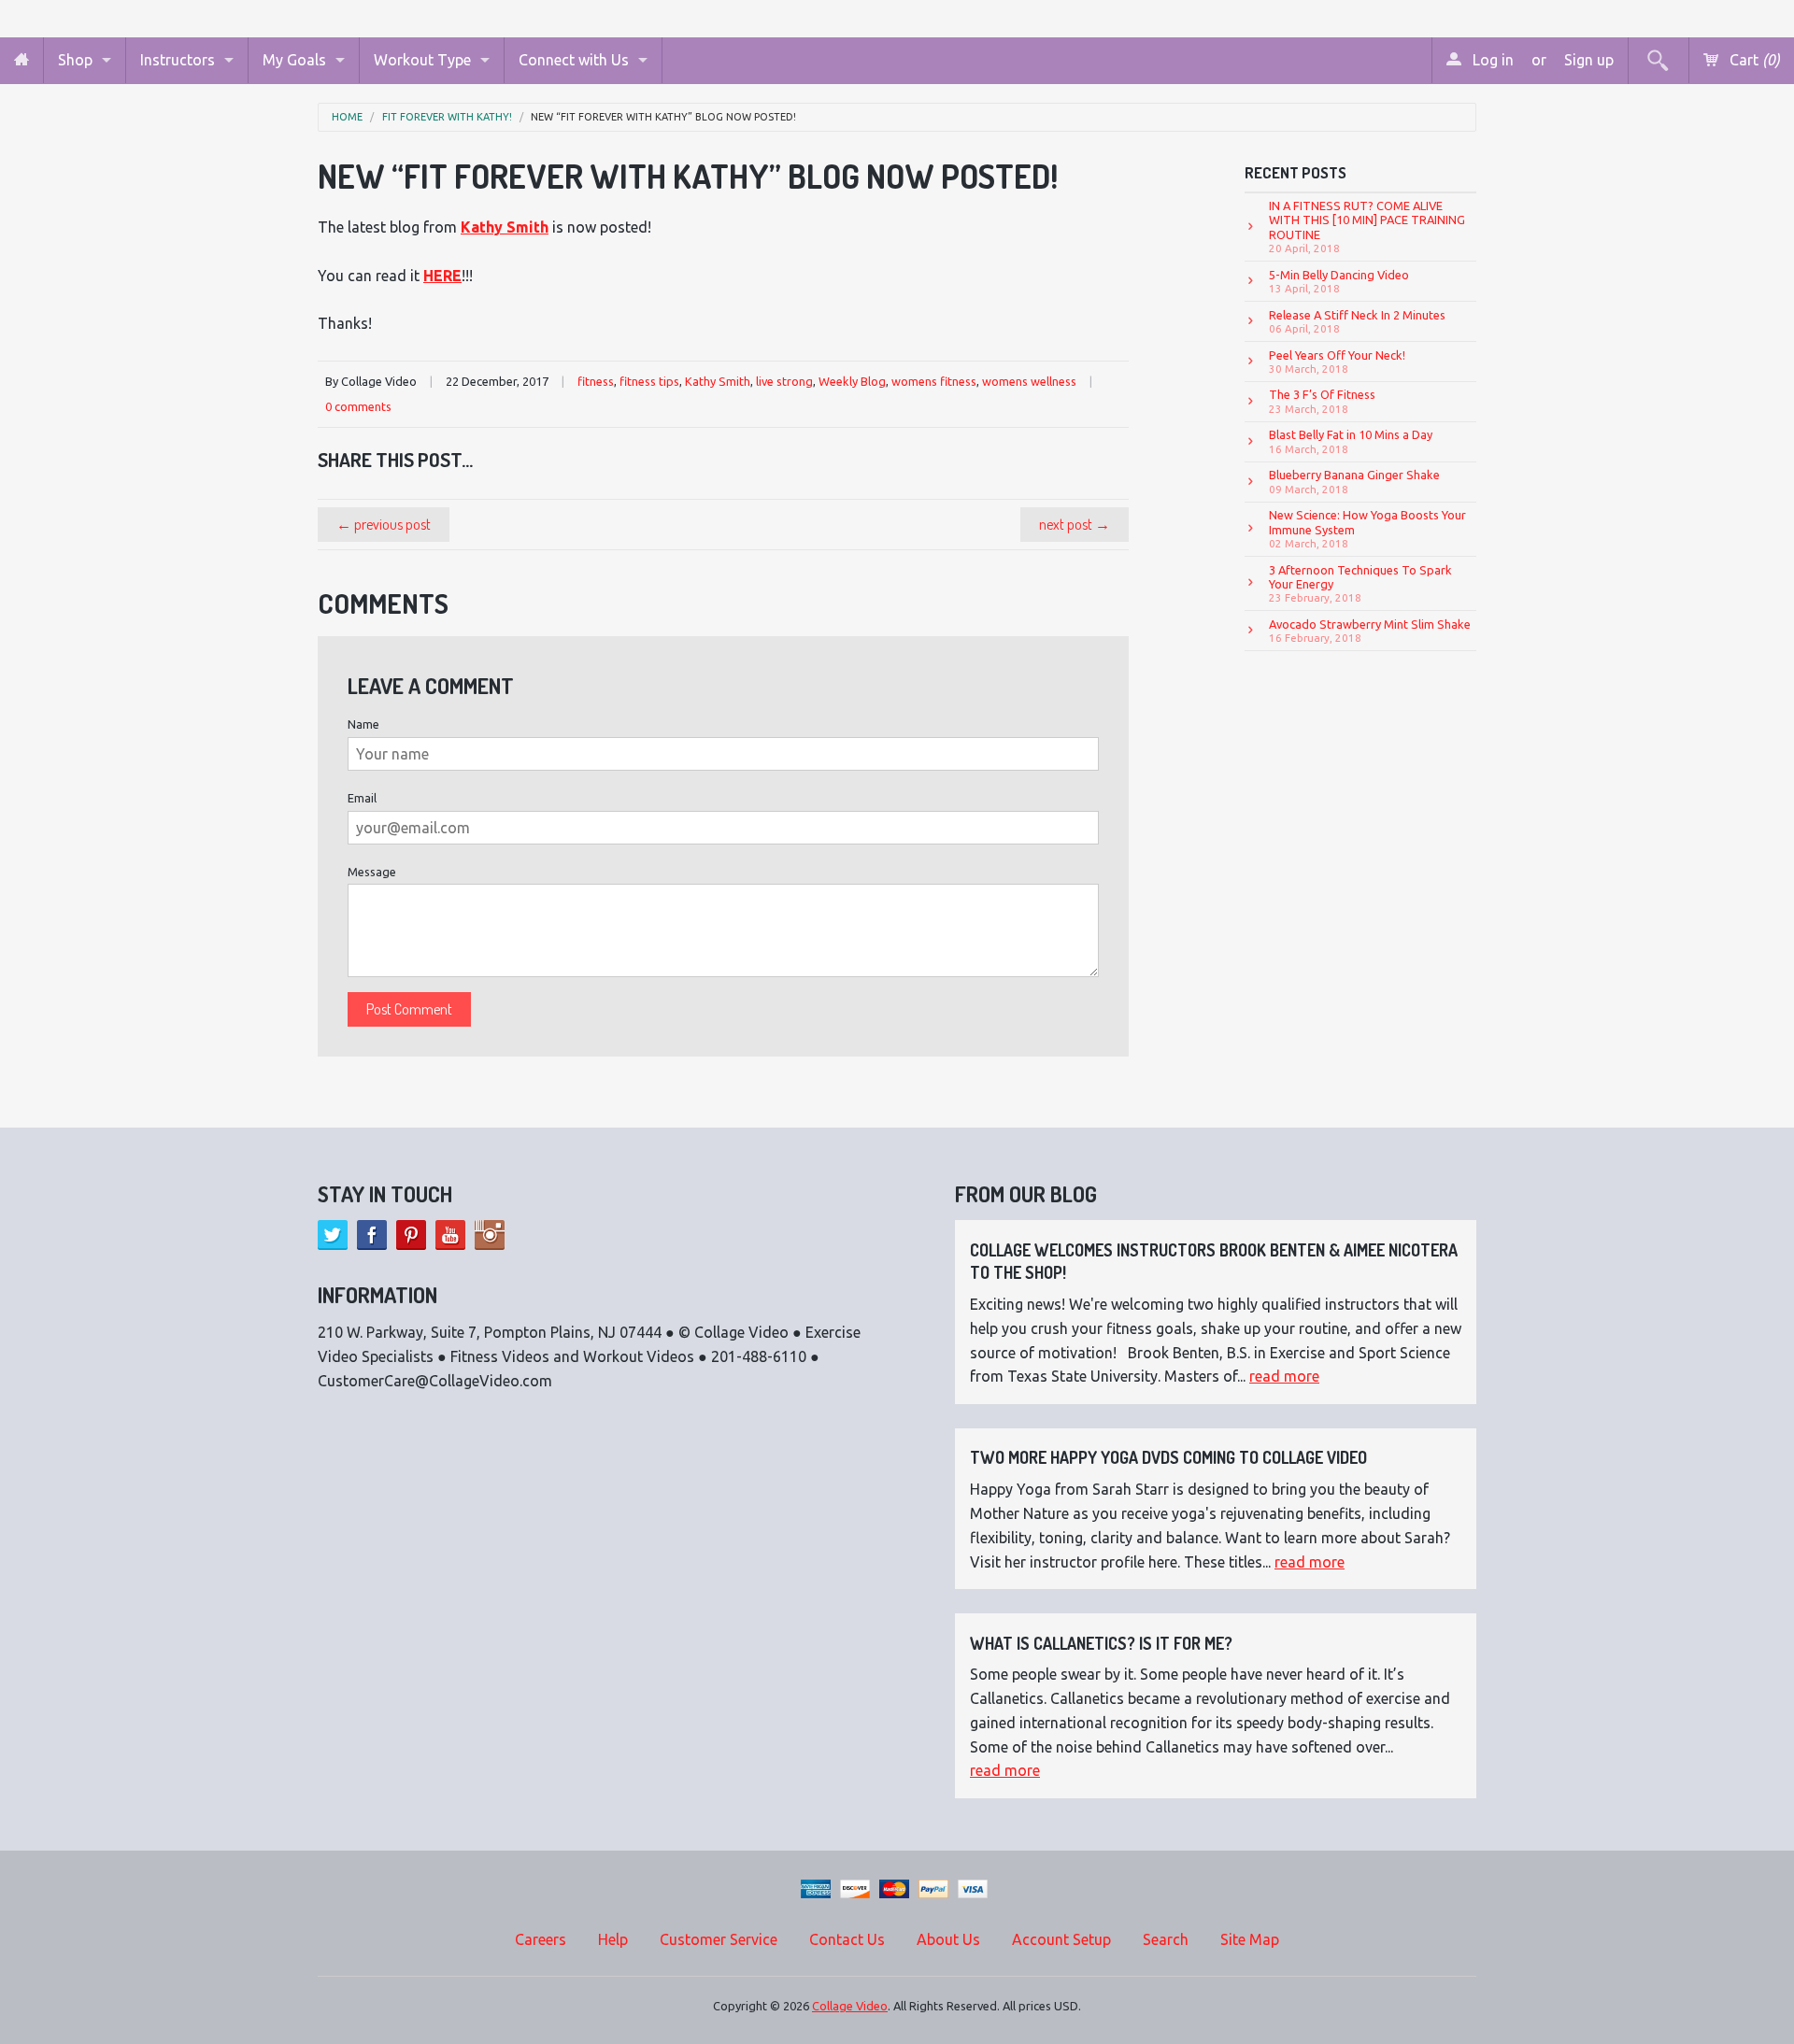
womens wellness (1029, 381)
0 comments (358, 406)
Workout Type (422, 60)
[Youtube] (450, 1235)
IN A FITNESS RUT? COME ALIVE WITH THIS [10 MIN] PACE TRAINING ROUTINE (1367, 227)
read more (1284, 1376)
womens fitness (934, 381)
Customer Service (719, 1939)
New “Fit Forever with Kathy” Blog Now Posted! (663, 117)
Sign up (1589, 60)
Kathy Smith (718, 381)
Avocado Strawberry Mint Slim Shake (1370, 631)
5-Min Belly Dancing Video (1339, 281)
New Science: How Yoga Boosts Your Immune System (1367, 529)
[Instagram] (490, 1235)
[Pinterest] (411, 1235)
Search (1166, 1939)
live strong (784, 381)
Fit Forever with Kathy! (447, 117)
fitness (596, 381)
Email (362, 798)
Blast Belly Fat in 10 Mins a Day (1351, 441)
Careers (541, 1939)
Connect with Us (574, 60)
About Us (948, 1939)
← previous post (384, 524)
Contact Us (847, 1939)
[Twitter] (333, 1235)
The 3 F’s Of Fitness (1322, 401)
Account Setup (1061, 1939)
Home (347, 117)
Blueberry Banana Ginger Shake (1354, 481)
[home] (21, 60)
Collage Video (850, 2006)
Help (613, 1939)
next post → (1075, 524)
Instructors (178, 60)
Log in (1491, 60)
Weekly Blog (852, 381)
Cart (1753, 60)
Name (363, 724)
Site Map (1250, 1939)
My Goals (294, 60)
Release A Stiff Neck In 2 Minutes (1357, 321)
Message (372, 872)
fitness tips (649, 381)
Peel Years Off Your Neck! (1337, 362)
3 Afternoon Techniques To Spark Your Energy (1360, 584)
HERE (442, 276)
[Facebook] (372, 1235)
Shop (75, 60)
